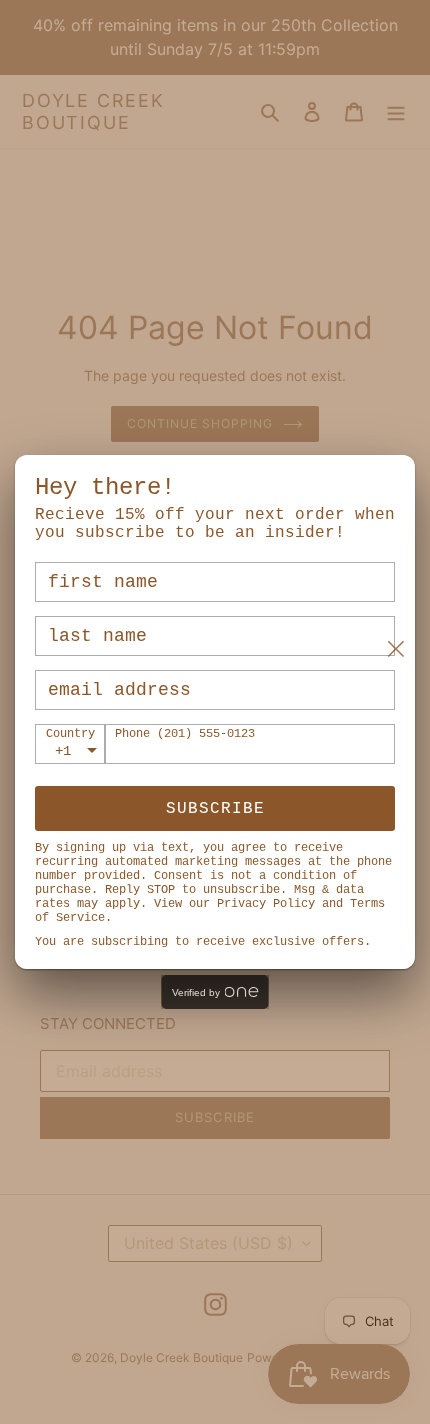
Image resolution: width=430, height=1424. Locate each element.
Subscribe (215, 809)
